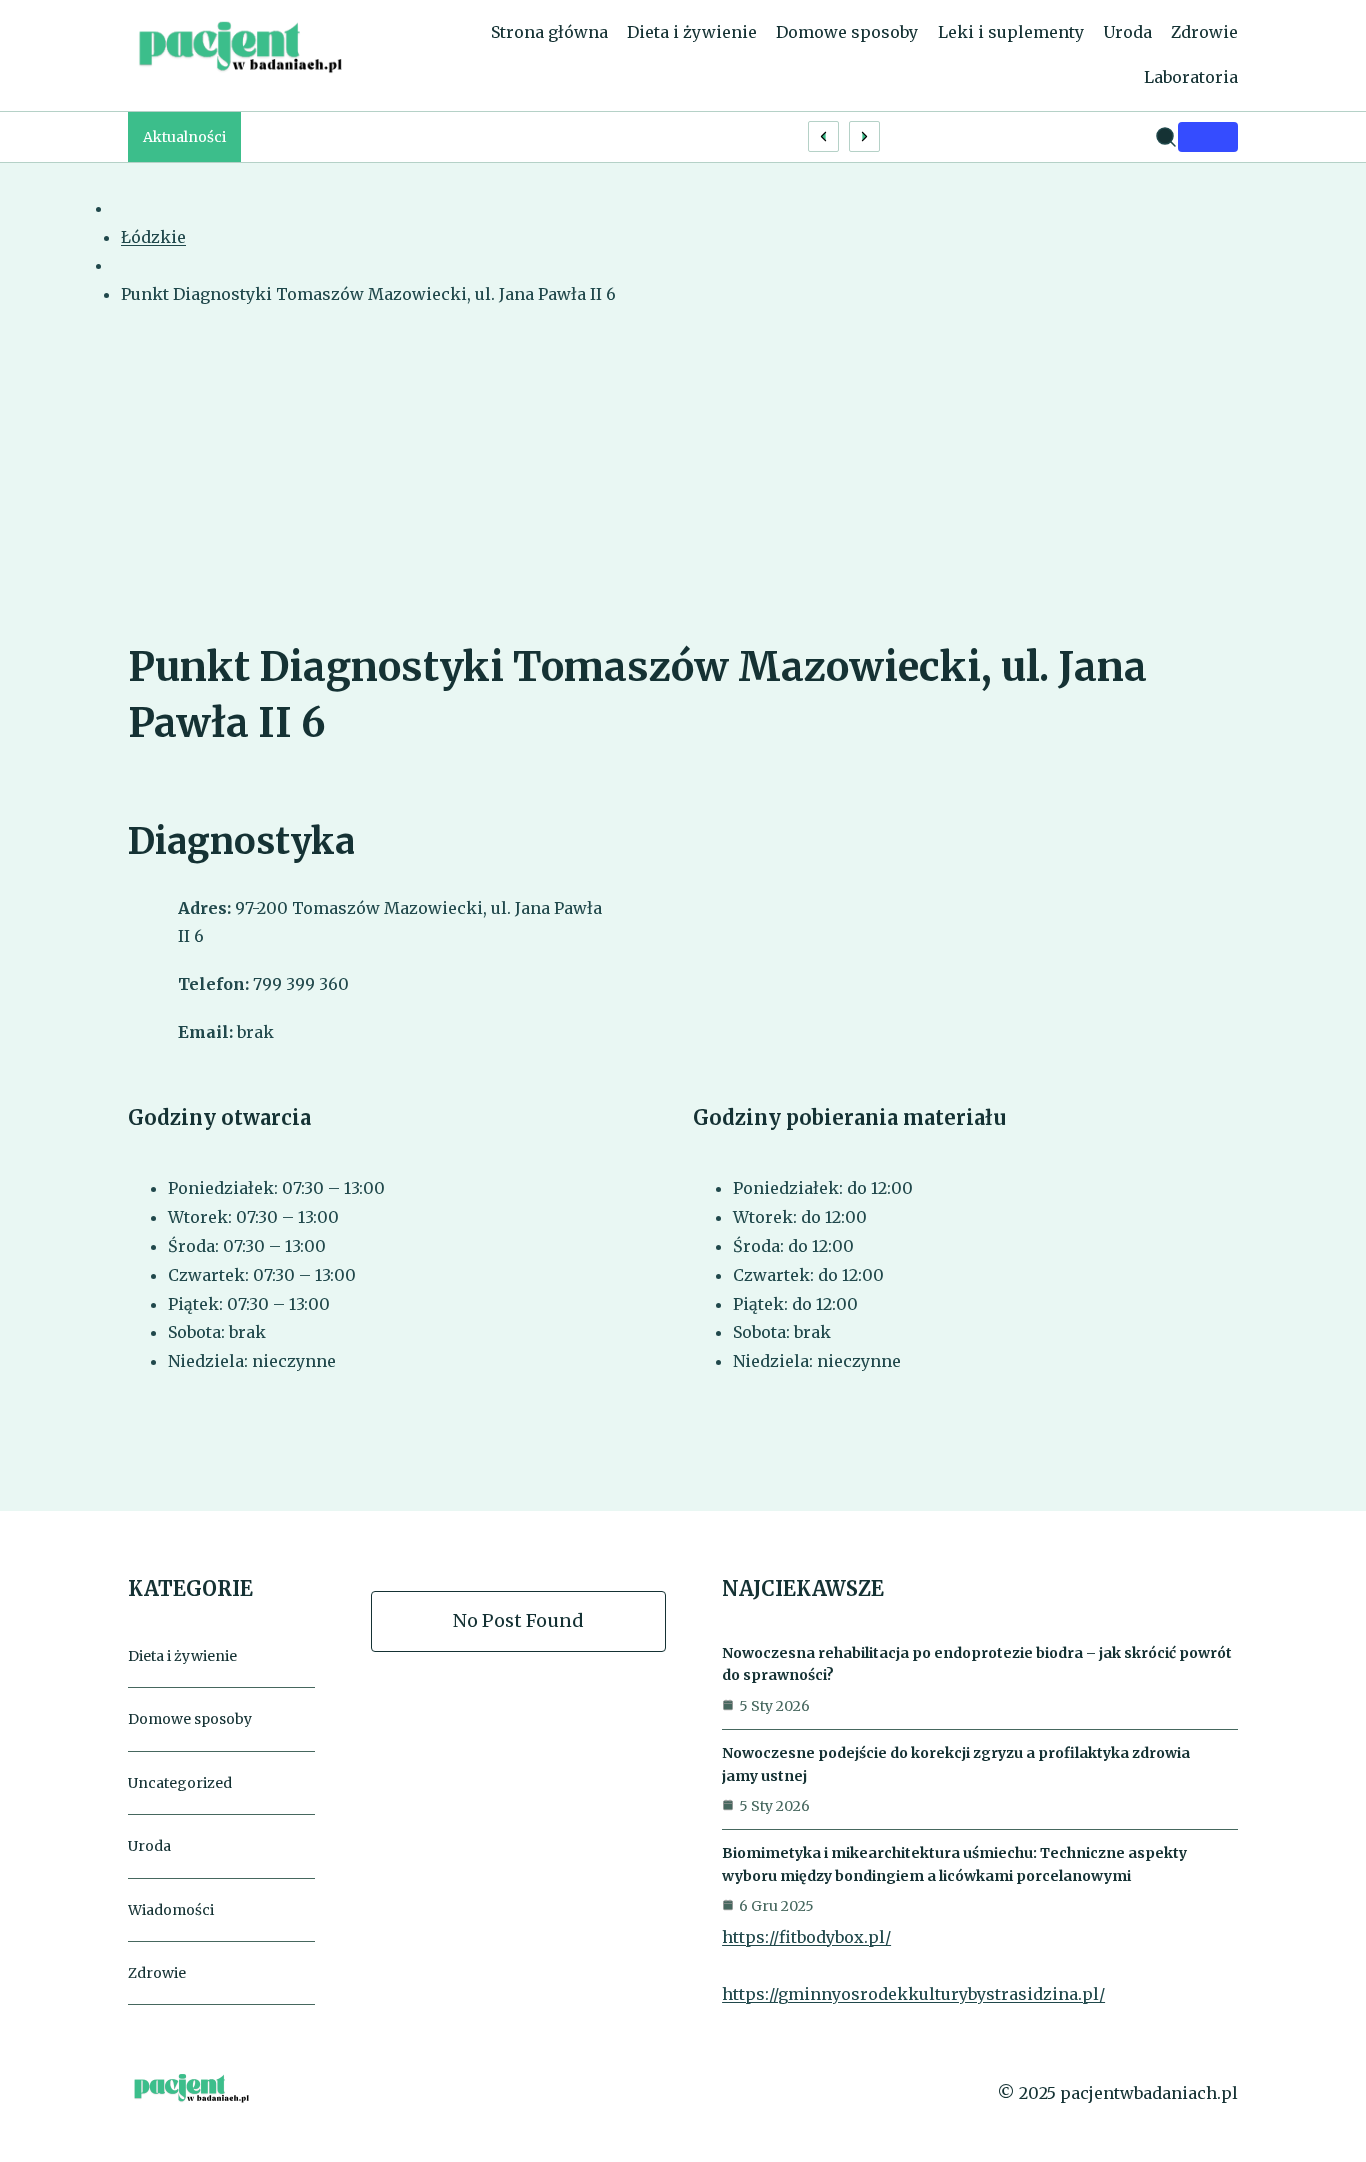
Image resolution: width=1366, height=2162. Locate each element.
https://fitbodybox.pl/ (806, 1937)
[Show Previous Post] (823, 136)
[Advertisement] (683, 489)
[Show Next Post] (864, 136)
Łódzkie (153, 237)
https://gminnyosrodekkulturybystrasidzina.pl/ (913, 1994)
